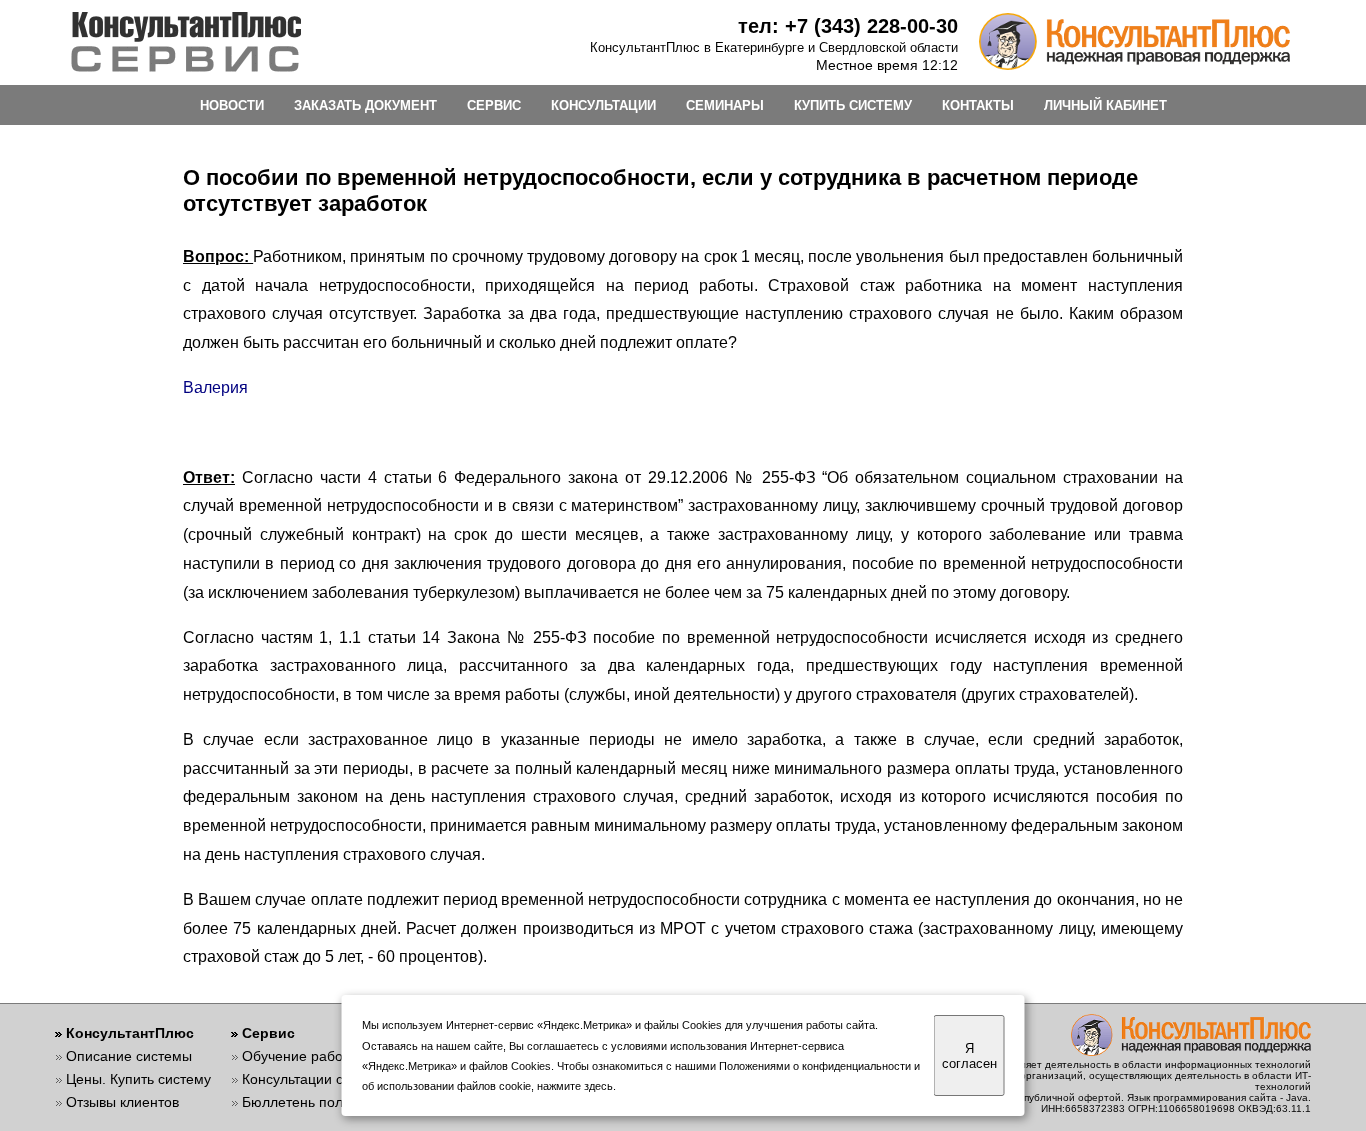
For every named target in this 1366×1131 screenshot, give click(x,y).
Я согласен (969, 1056)
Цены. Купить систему (138, 1079)
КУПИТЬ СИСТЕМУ (853, 105)
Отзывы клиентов (122, 1102)
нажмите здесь (575, 1086)
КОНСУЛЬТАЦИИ (603, 105)
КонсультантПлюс (130, 1033)
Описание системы (129, 1056)
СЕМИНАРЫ (725, 105)
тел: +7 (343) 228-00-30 (848, 26)
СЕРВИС (494, 105)
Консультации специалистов (334, 1079)
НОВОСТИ (232, 105)
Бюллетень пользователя (325, 1102)
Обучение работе (299, 1056)
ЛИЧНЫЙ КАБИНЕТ (1105, 105)
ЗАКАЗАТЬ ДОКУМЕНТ (365, 105)
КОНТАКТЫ (978, 105)
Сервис (268, 1033)
